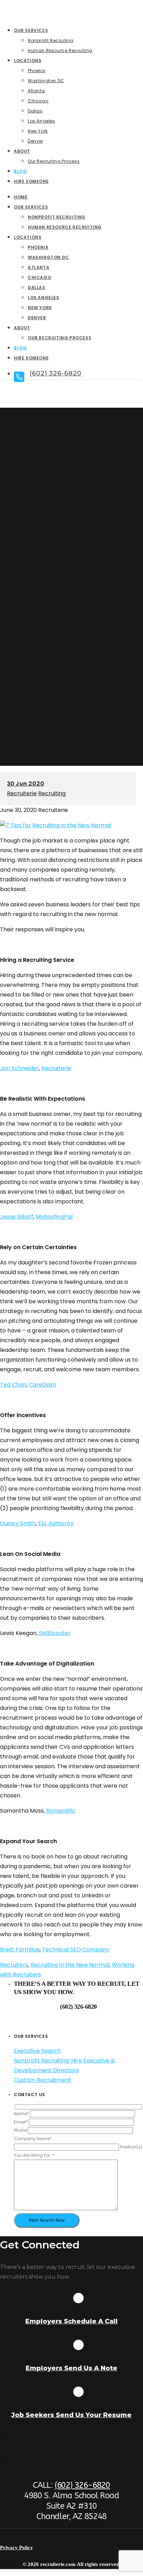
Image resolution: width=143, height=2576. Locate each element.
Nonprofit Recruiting (57, 217)
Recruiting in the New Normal (70, 1965)
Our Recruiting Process (60, 338)
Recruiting (52, 793)
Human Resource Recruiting (65, 227)
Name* (22, 2114)
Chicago (39, 277)
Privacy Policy (16, 2548)
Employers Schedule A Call (71, 2321)
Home (21, 197)
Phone (21, 2130)
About (22, 328)
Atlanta (39, 267)
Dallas (37, 287)
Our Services (31, 207)
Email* (21, 2122)
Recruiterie (22, 793)
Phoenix (38, 247)
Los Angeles (44, 298)
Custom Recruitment (43, 2080)
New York (40, 308)
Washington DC (48, 257)
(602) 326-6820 (82, 2485)
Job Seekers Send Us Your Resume (71, 2415)
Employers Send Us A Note (71, 2368)
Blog (20, 348)
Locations (28, 237)
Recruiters (14, 1965)
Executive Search (37, 2051)
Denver (37, 318)
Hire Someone (31, 358)
